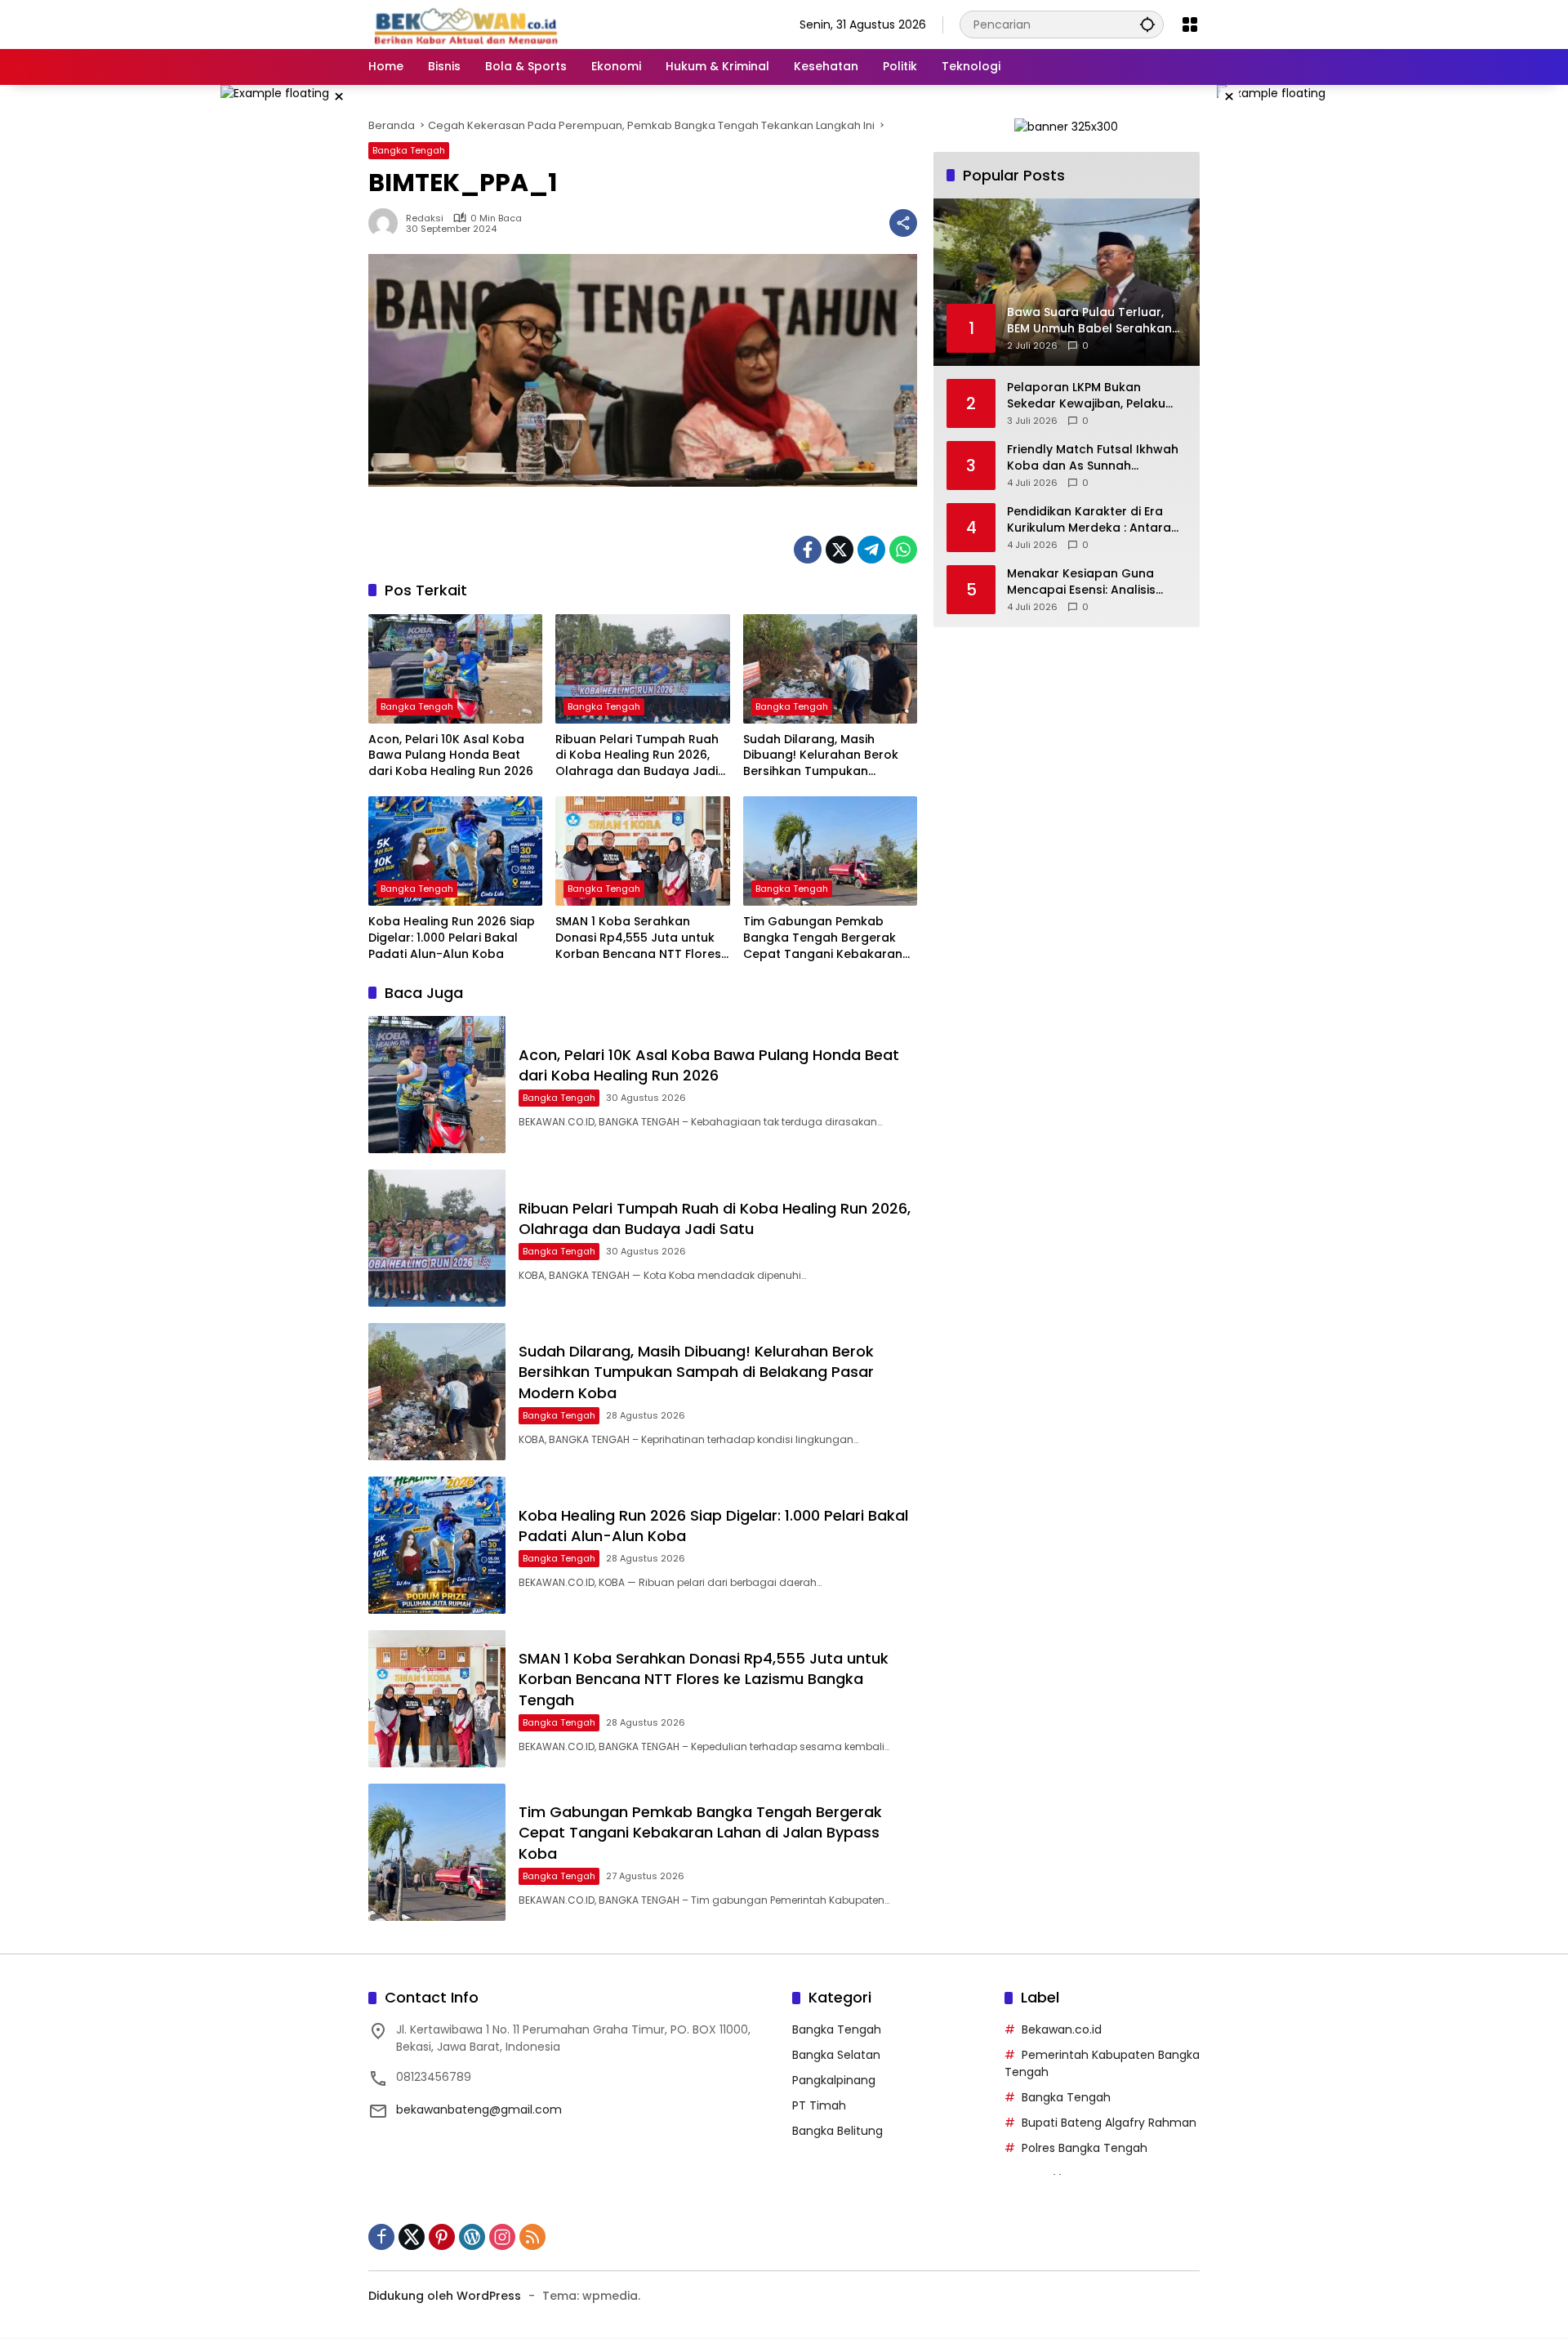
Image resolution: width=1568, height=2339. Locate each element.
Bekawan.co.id (1062, 2029)
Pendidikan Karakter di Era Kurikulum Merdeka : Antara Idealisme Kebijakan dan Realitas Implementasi (1089, 520)
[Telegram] (871, 550)
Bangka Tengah (409, 150)
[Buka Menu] (1190, 25)
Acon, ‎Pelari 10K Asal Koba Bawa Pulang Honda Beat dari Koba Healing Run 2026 (451, 755)
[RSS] (532, 2237)
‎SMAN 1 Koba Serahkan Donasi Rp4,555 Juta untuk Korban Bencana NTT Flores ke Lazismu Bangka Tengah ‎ (638, 938)
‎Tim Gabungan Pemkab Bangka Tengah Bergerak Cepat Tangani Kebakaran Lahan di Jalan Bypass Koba (827, 938)
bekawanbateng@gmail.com (479, 2110)
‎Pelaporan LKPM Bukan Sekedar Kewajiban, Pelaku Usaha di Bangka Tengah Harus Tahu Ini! (1086, 396)
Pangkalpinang (834, 2080)
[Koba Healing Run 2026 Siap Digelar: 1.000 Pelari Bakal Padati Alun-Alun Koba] (455, 851)
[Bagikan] (903, 223)
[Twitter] (840, 550)
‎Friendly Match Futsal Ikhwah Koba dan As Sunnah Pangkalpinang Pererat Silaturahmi (1093, 458)
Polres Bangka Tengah (1085, 2148)
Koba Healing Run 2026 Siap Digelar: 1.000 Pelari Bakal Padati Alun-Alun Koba (452, 938)
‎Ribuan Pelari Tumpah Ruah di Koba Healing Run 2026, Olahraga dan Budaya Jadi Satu (637, 756)
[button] (1147, 24)
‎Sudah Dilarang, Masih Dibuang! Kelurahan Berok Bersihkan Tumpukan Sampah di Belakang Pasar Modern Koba (824, 756)
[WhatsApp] (903, 550)
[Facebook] (808, 550)
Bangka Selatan (836, 2055)
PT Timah (819, 2105)
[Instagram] (502, 2237)
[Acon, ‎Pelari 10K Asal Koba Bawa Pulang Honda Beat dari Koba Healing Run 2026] (455, 669)
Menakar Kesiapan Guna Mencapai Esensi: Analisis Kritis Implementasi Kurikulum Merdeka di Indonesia (1094, 582)
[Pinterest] (442, 2237)
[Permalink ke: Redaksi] (387, 223)
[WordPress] (472, 2237)
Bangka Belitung (837, 2131)
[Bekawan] (470, 24)
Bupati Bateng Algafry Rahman (1109, 2123)
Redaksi (425, 218)
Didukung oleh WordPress (445, 2296)
